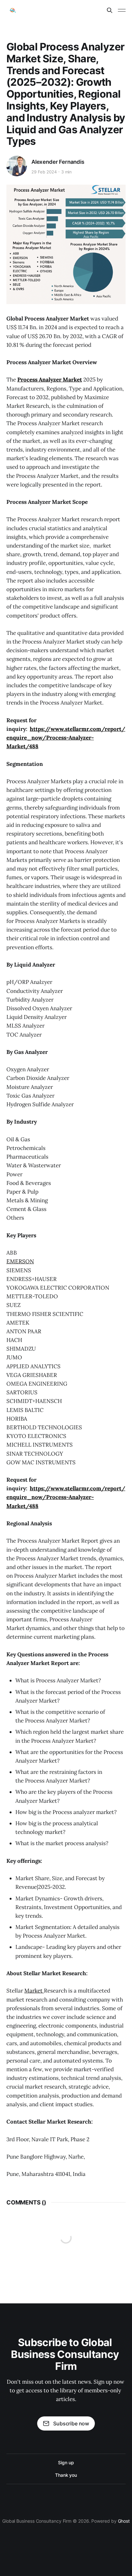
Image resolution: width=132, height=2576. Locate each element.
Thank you (66, 2475)
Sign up (66, 2462)
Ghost (124, 2521)
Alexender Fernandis (58, 162)
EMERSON (20, 1261)
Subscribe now (71, 2423)
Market (34, 1991)
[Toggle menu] (122, 10)
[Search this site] (110, 10)
